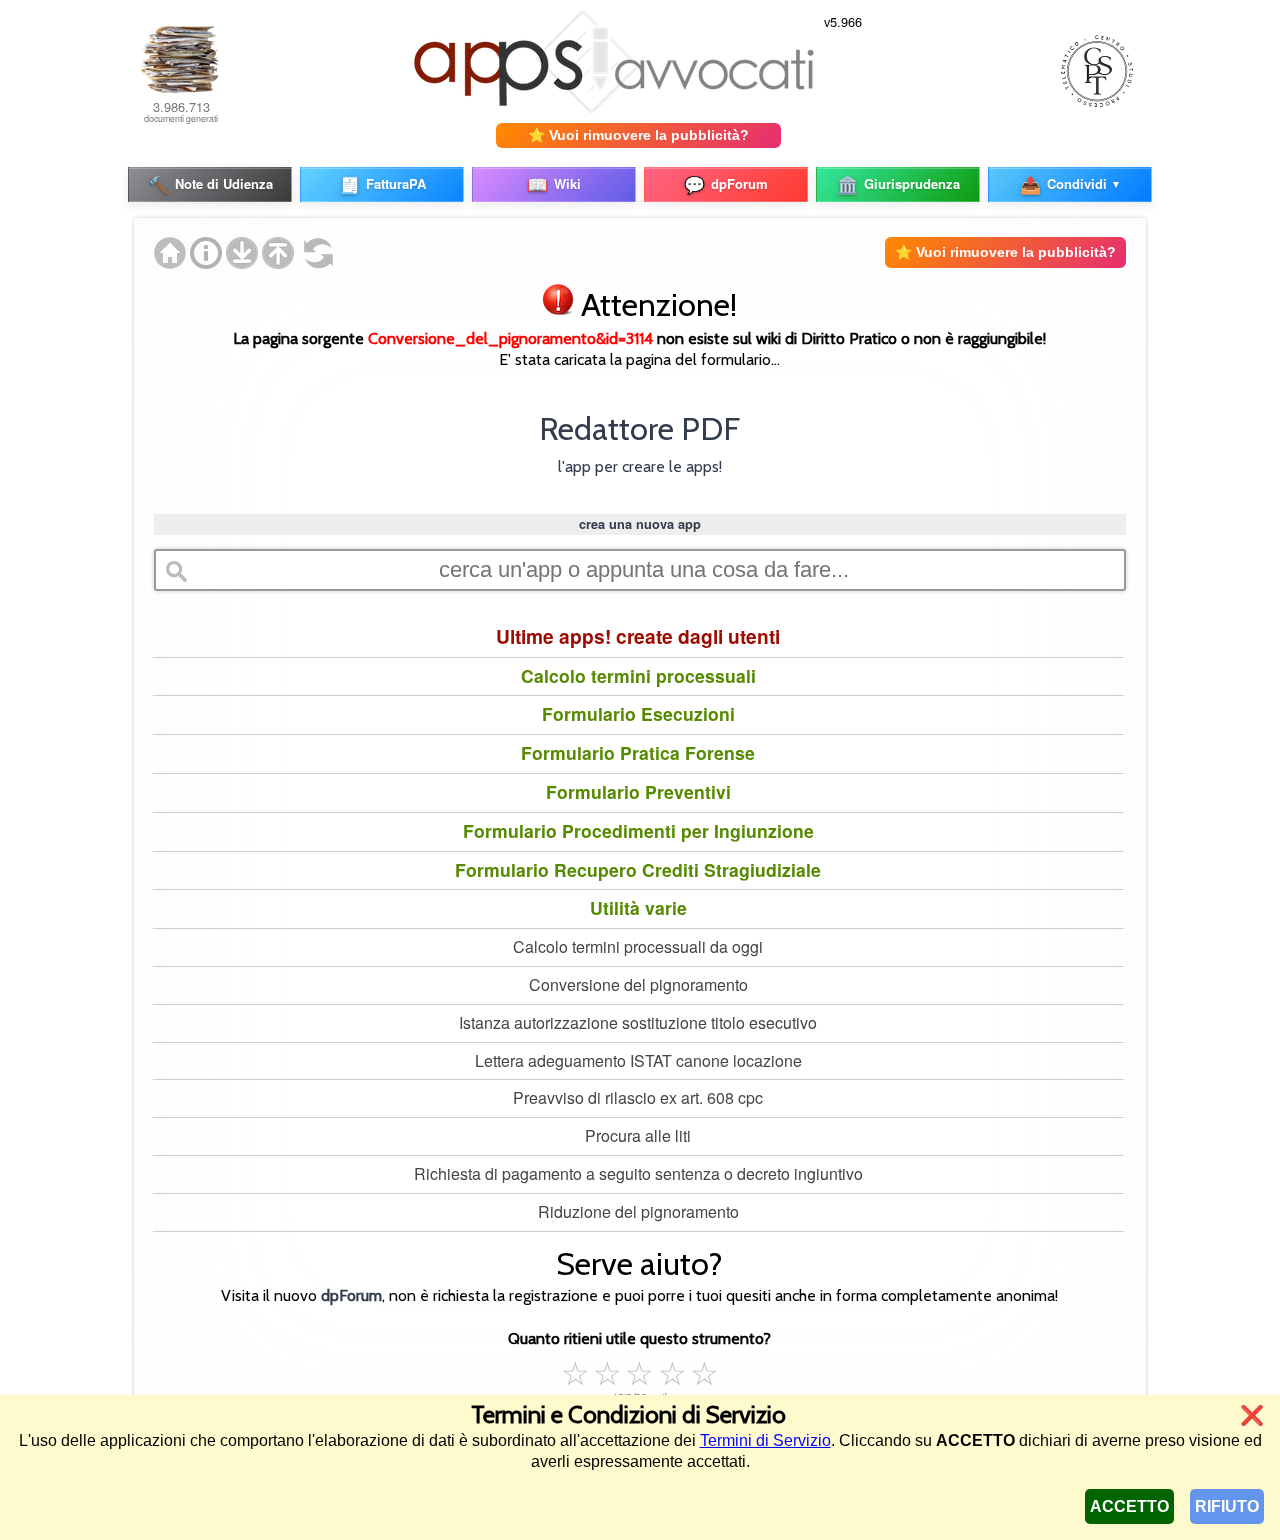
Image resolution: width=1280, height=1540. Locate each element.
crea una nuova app (640, 524)
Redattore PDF (639, 428)
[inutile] (576, 1371)
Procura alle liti (638, 1135)
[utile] (640, 1371)
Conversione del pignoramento (638, 984)
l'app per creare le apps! (640, 466)
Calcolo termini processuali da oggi (638, 946)
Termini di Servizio (765, 1440)
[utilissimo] (704, 1371)
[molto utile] (672, 1371)
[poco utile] (608, 1371)
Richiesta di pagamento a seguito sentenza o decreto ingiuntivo (638, 1173)
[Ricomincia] (314, 262)
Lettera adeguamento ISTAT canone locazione (638, 1060)
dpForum (351, 1295)
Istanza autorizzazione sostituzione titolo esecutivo (638, 1022)
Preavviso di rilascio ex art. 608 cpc (638, 1097)
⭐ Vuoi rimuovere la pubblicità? (638, 135)
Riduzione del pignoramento (638, 1211)
